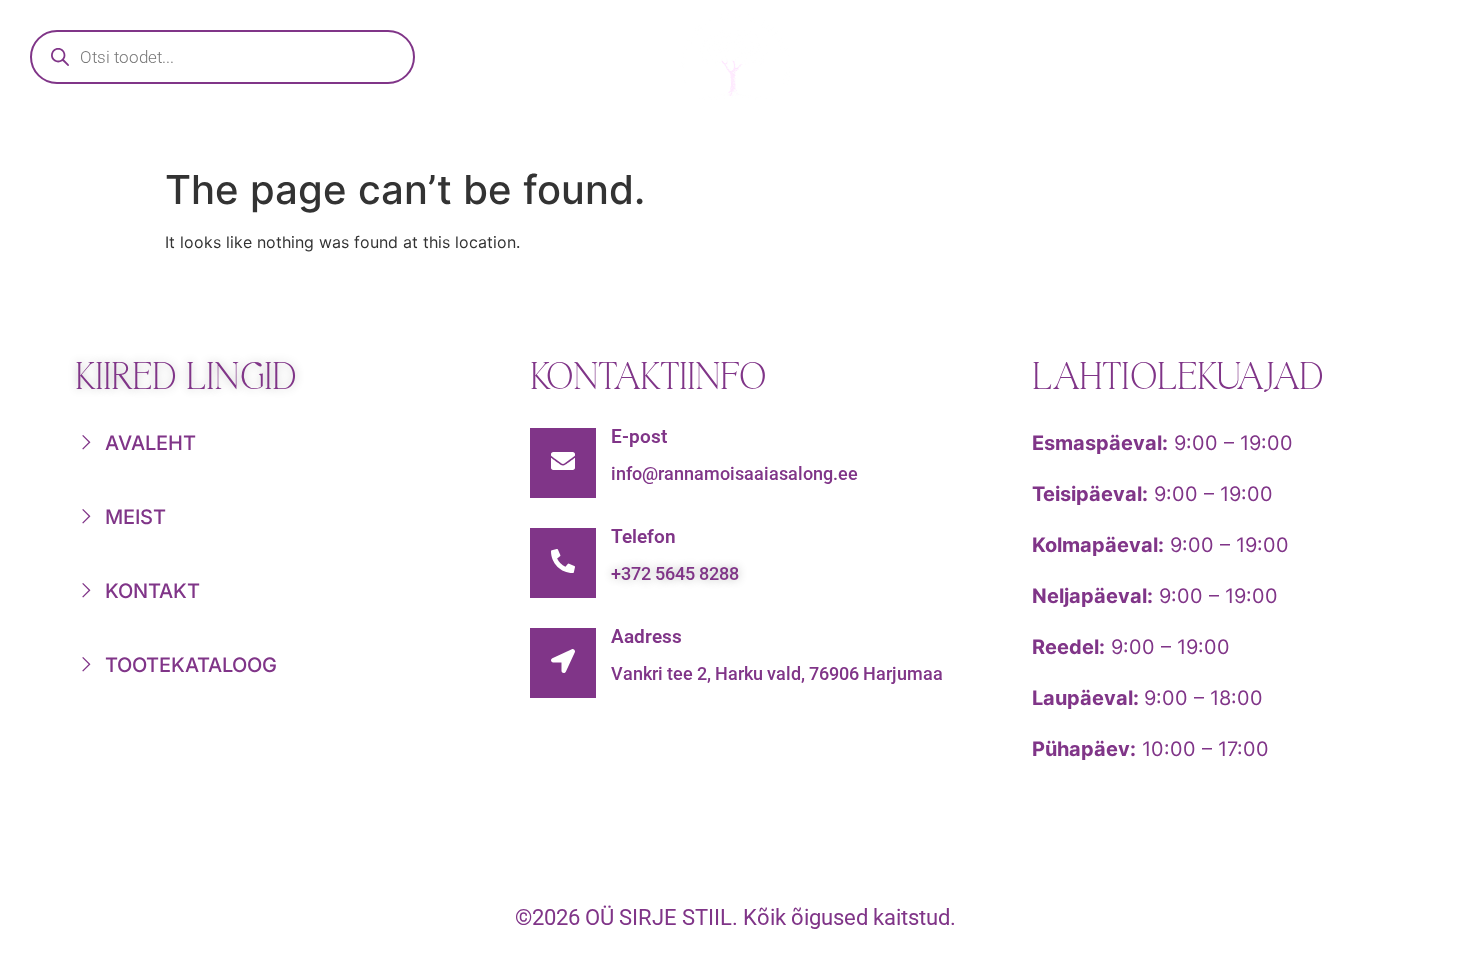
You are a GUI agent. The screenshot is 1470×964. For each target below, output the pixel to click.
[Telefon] (563, 563)
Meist (1047, 136)
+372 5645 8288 (675, 573)
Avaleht (270, 136)
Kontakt (1218, 136)
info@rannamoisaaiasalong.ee (734, 473)
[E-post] (563, 463)
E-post (639, 436)
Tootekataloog (491, 136)
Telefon (643, 536)
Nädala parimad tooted (796, 136)
